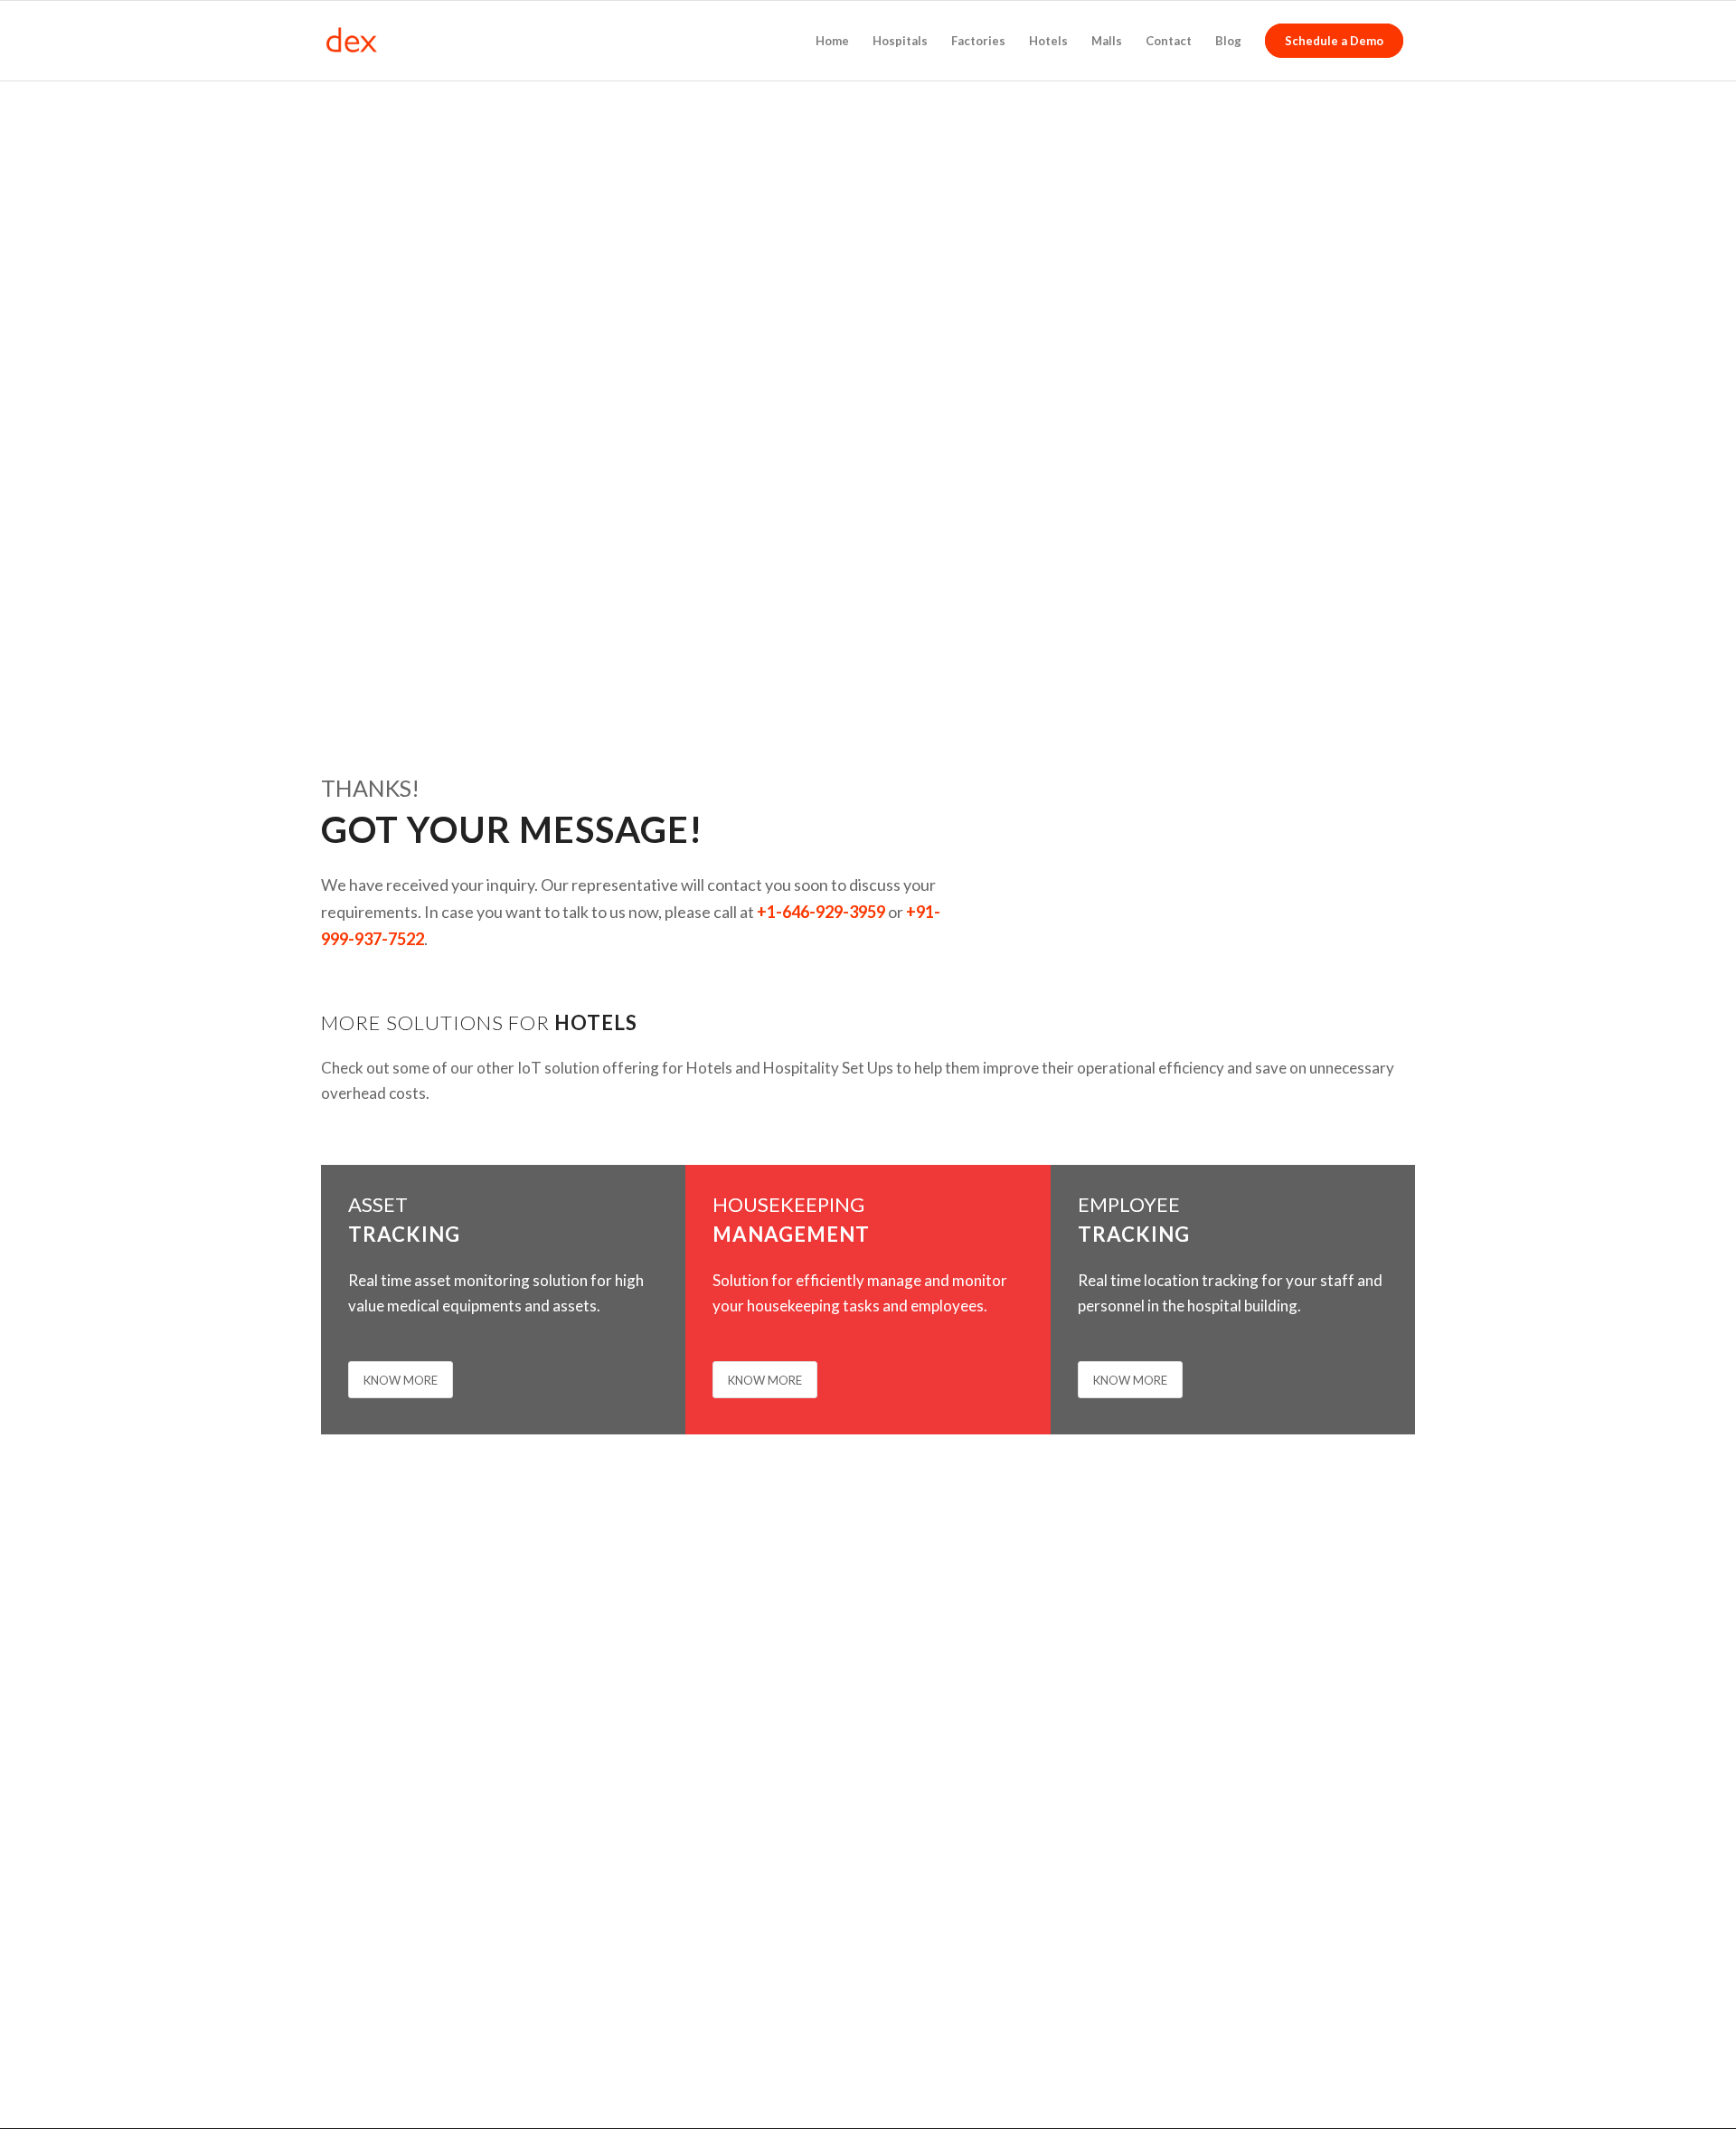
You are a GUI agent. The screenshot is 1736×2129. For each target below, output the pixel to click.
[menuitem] (832, 41)
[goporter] (407, 41)
